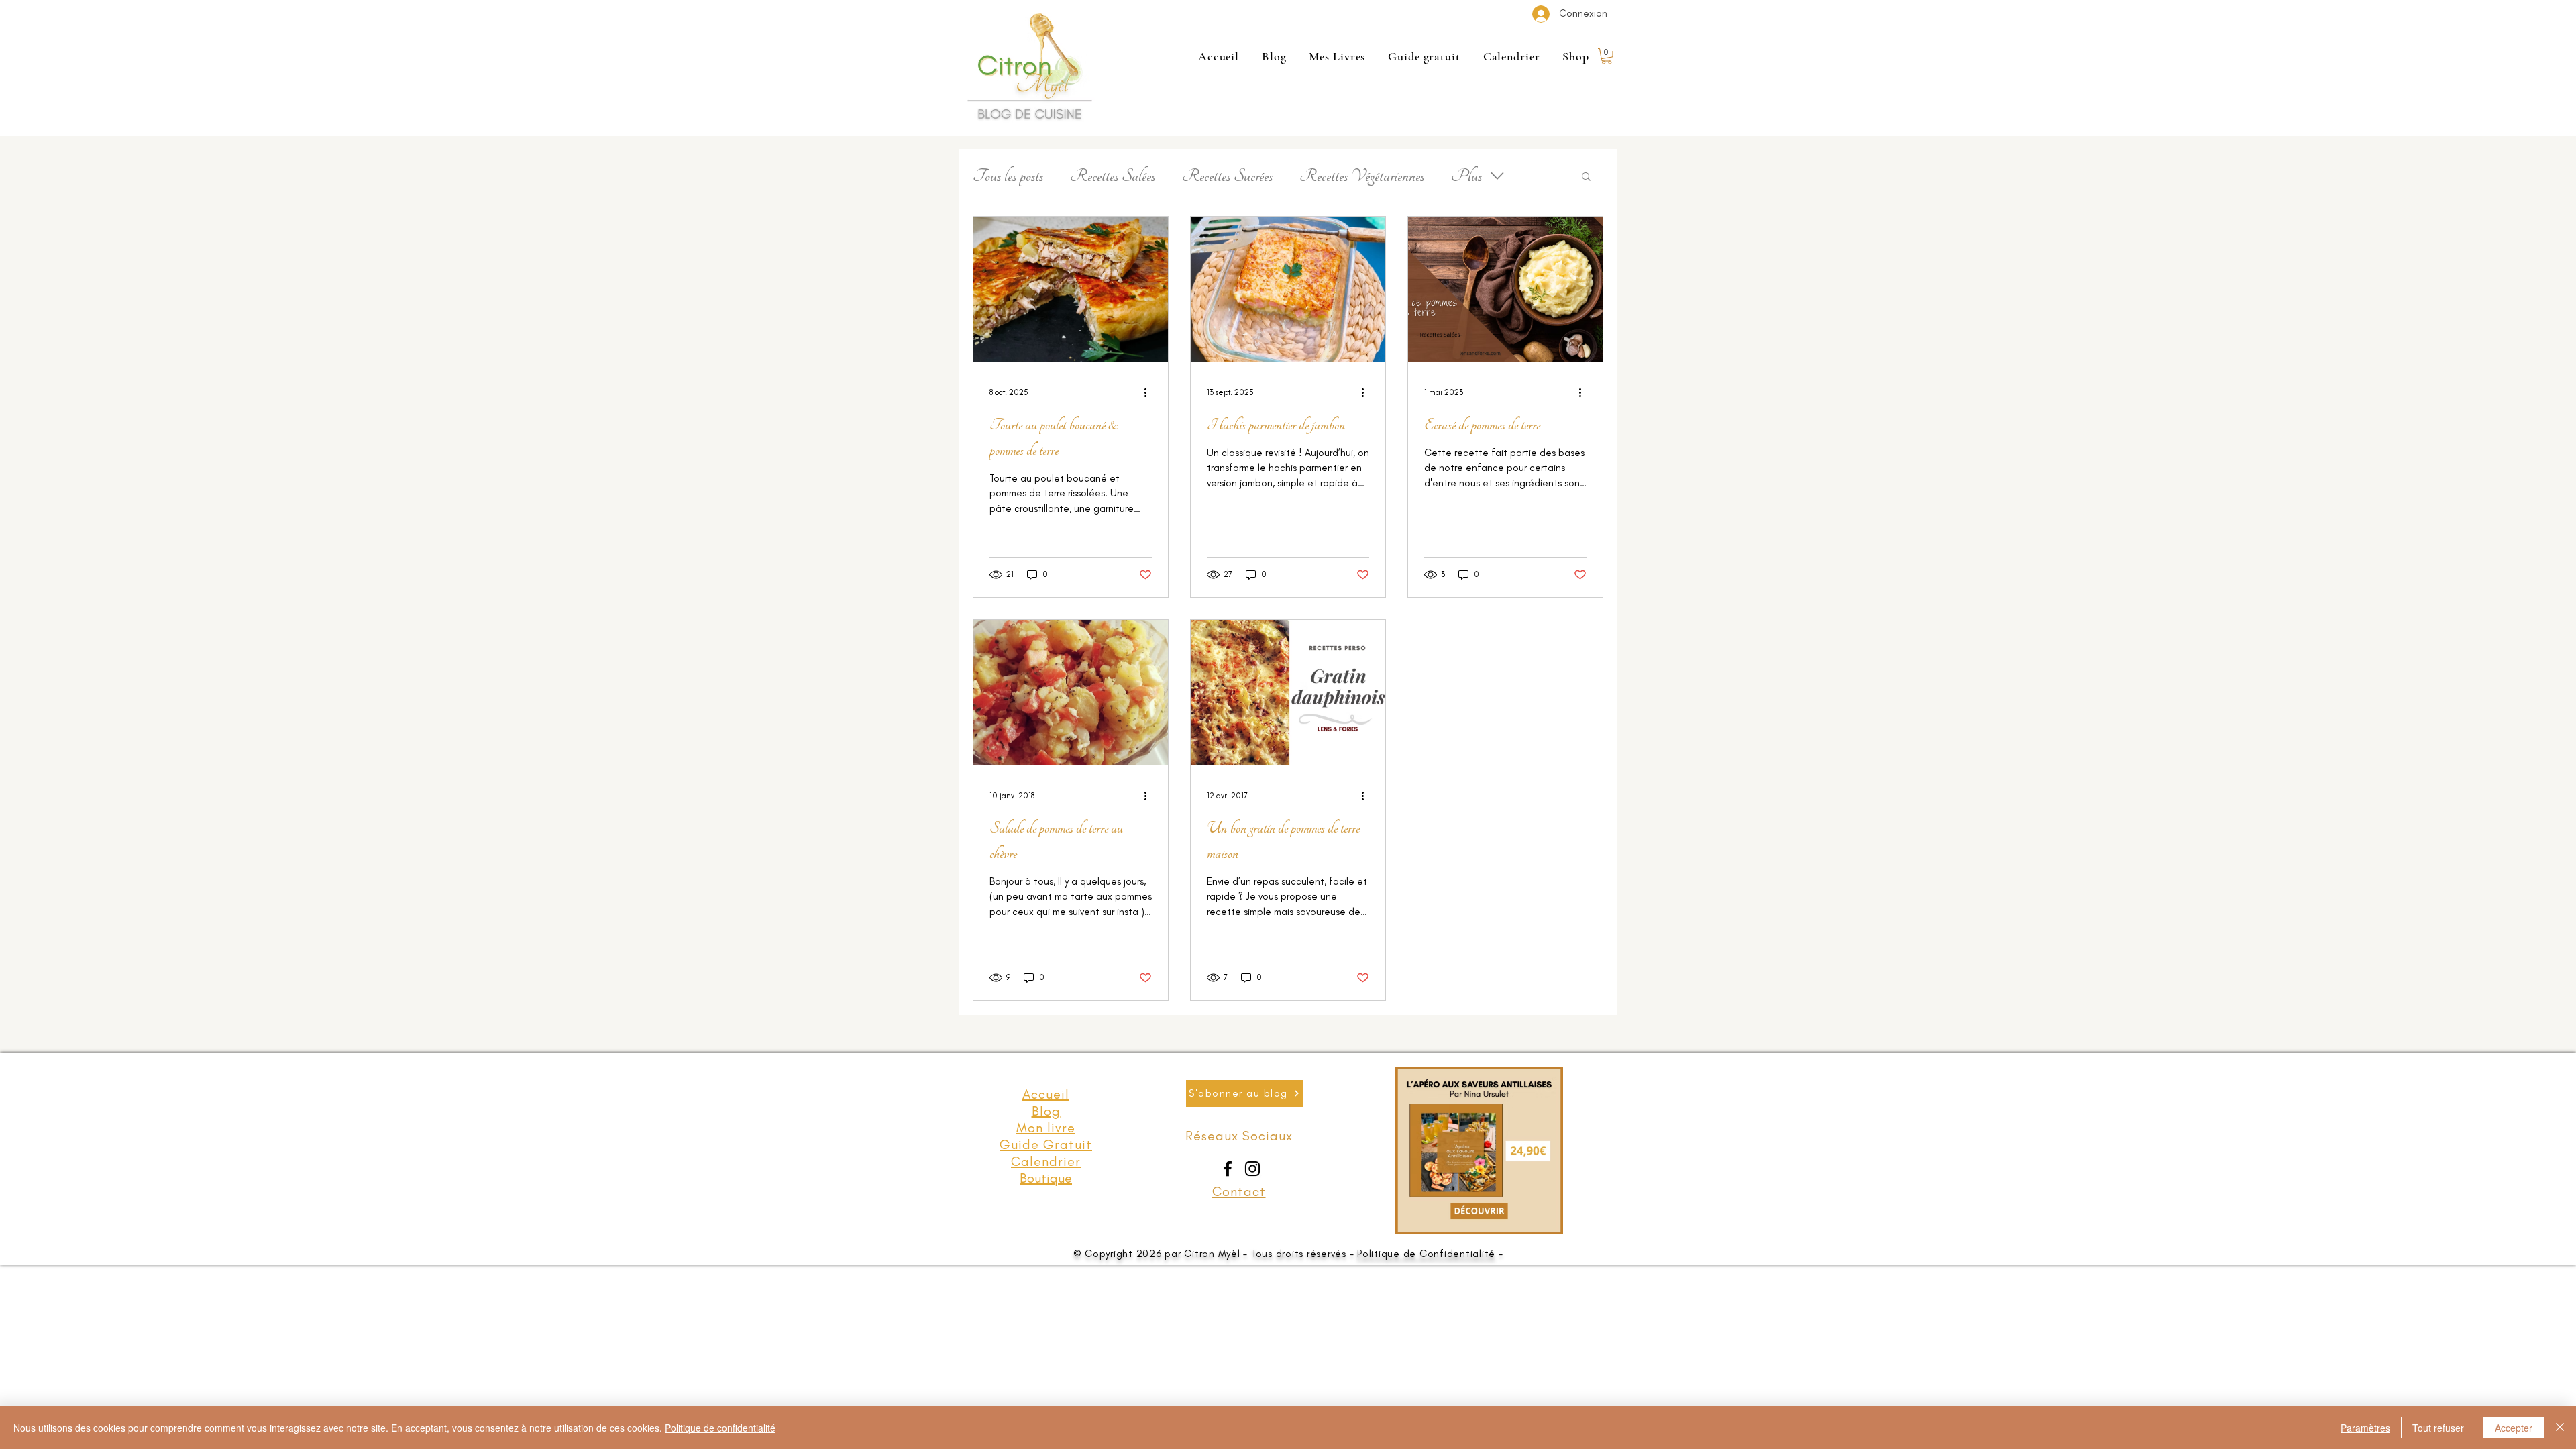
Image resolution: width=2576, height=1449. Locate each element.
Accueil (1046, 1094)
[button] (1607, 56)
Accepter (2514, 1428)
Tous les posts (1008, 176)
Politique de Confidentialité (1426, 1254)
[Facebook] (1228, 1169)
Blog (1046, 1111)
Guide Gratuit (1046, 1144)
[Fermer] (2560, 1428)
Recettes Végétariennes (1362, 176)
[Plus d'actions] (1150, 392)
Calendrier (1046, 1161)
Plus (1466, 176)
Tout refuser (2438, 1428)
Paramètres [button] (2365, 1428)
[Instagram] (1252, 1169)
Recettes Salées (1113, 176)
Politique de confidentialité (720, 1428)
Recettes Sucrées (1227, 176)
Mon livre (1046, 1128)
